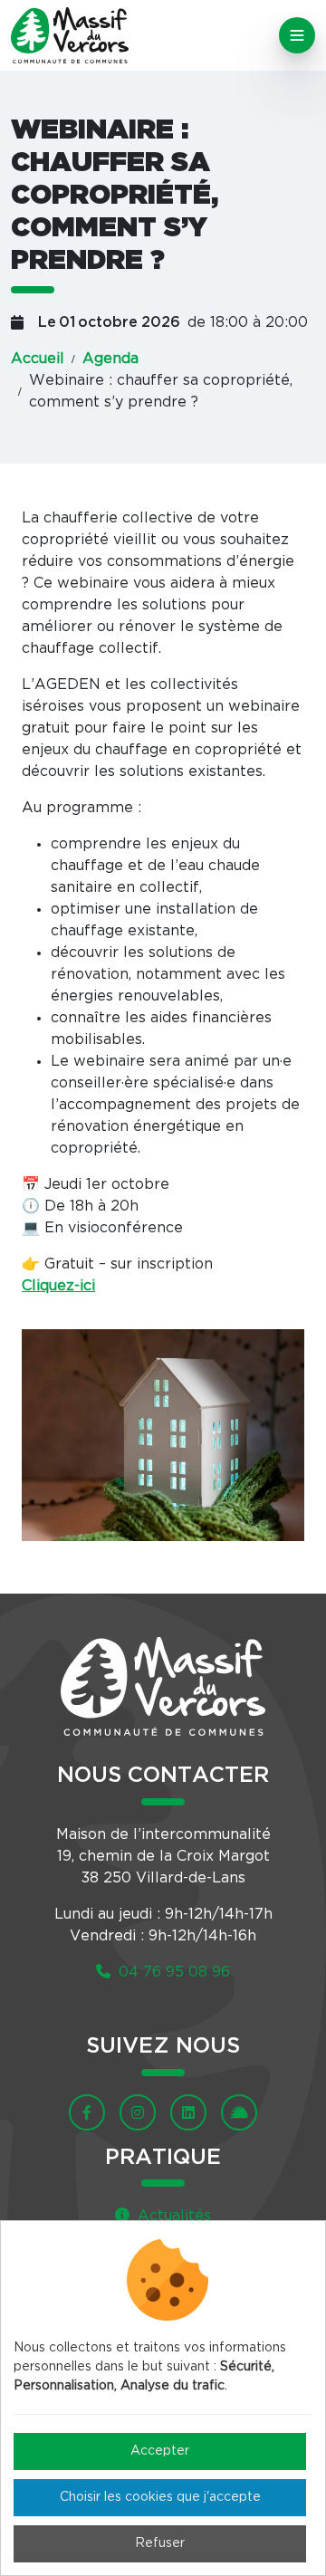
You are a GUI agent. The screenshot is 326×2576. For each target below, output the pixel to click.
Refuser (160, 2543)
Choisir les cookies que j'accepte (160, 2497)
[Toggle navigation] (297, 35)
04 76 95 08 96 (172, 1972)
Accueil (38, 359)
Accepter (160, 2451)
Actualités (172, 2216)
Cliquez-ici (58, 1286)
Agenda (110, 359)
